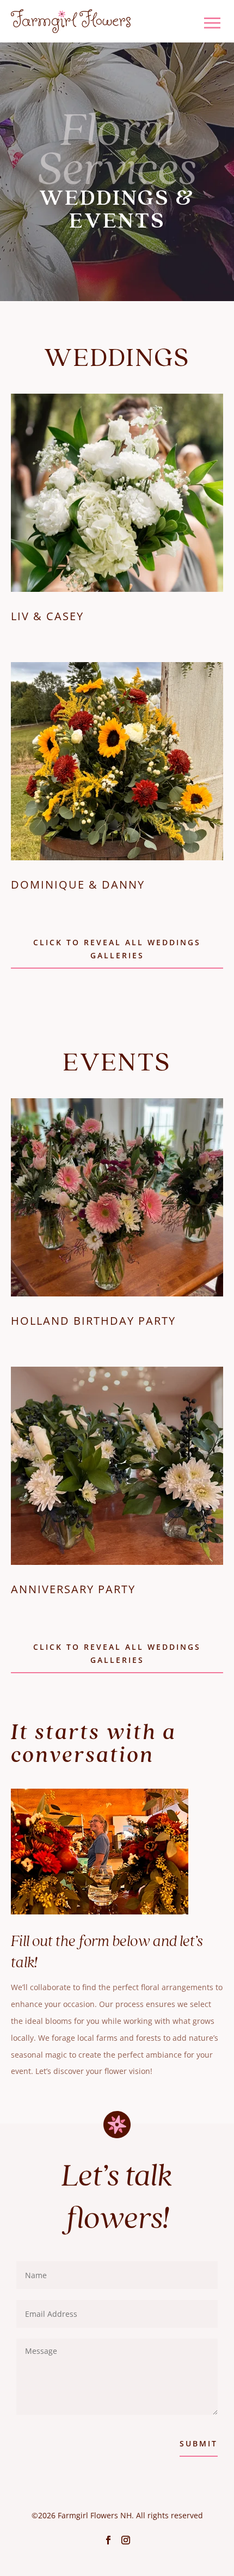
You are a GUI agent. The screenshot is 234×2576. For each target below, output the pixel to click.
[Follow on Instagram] (126, 2540)
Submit (199, 2443)
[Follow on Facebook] (108, 2540)
